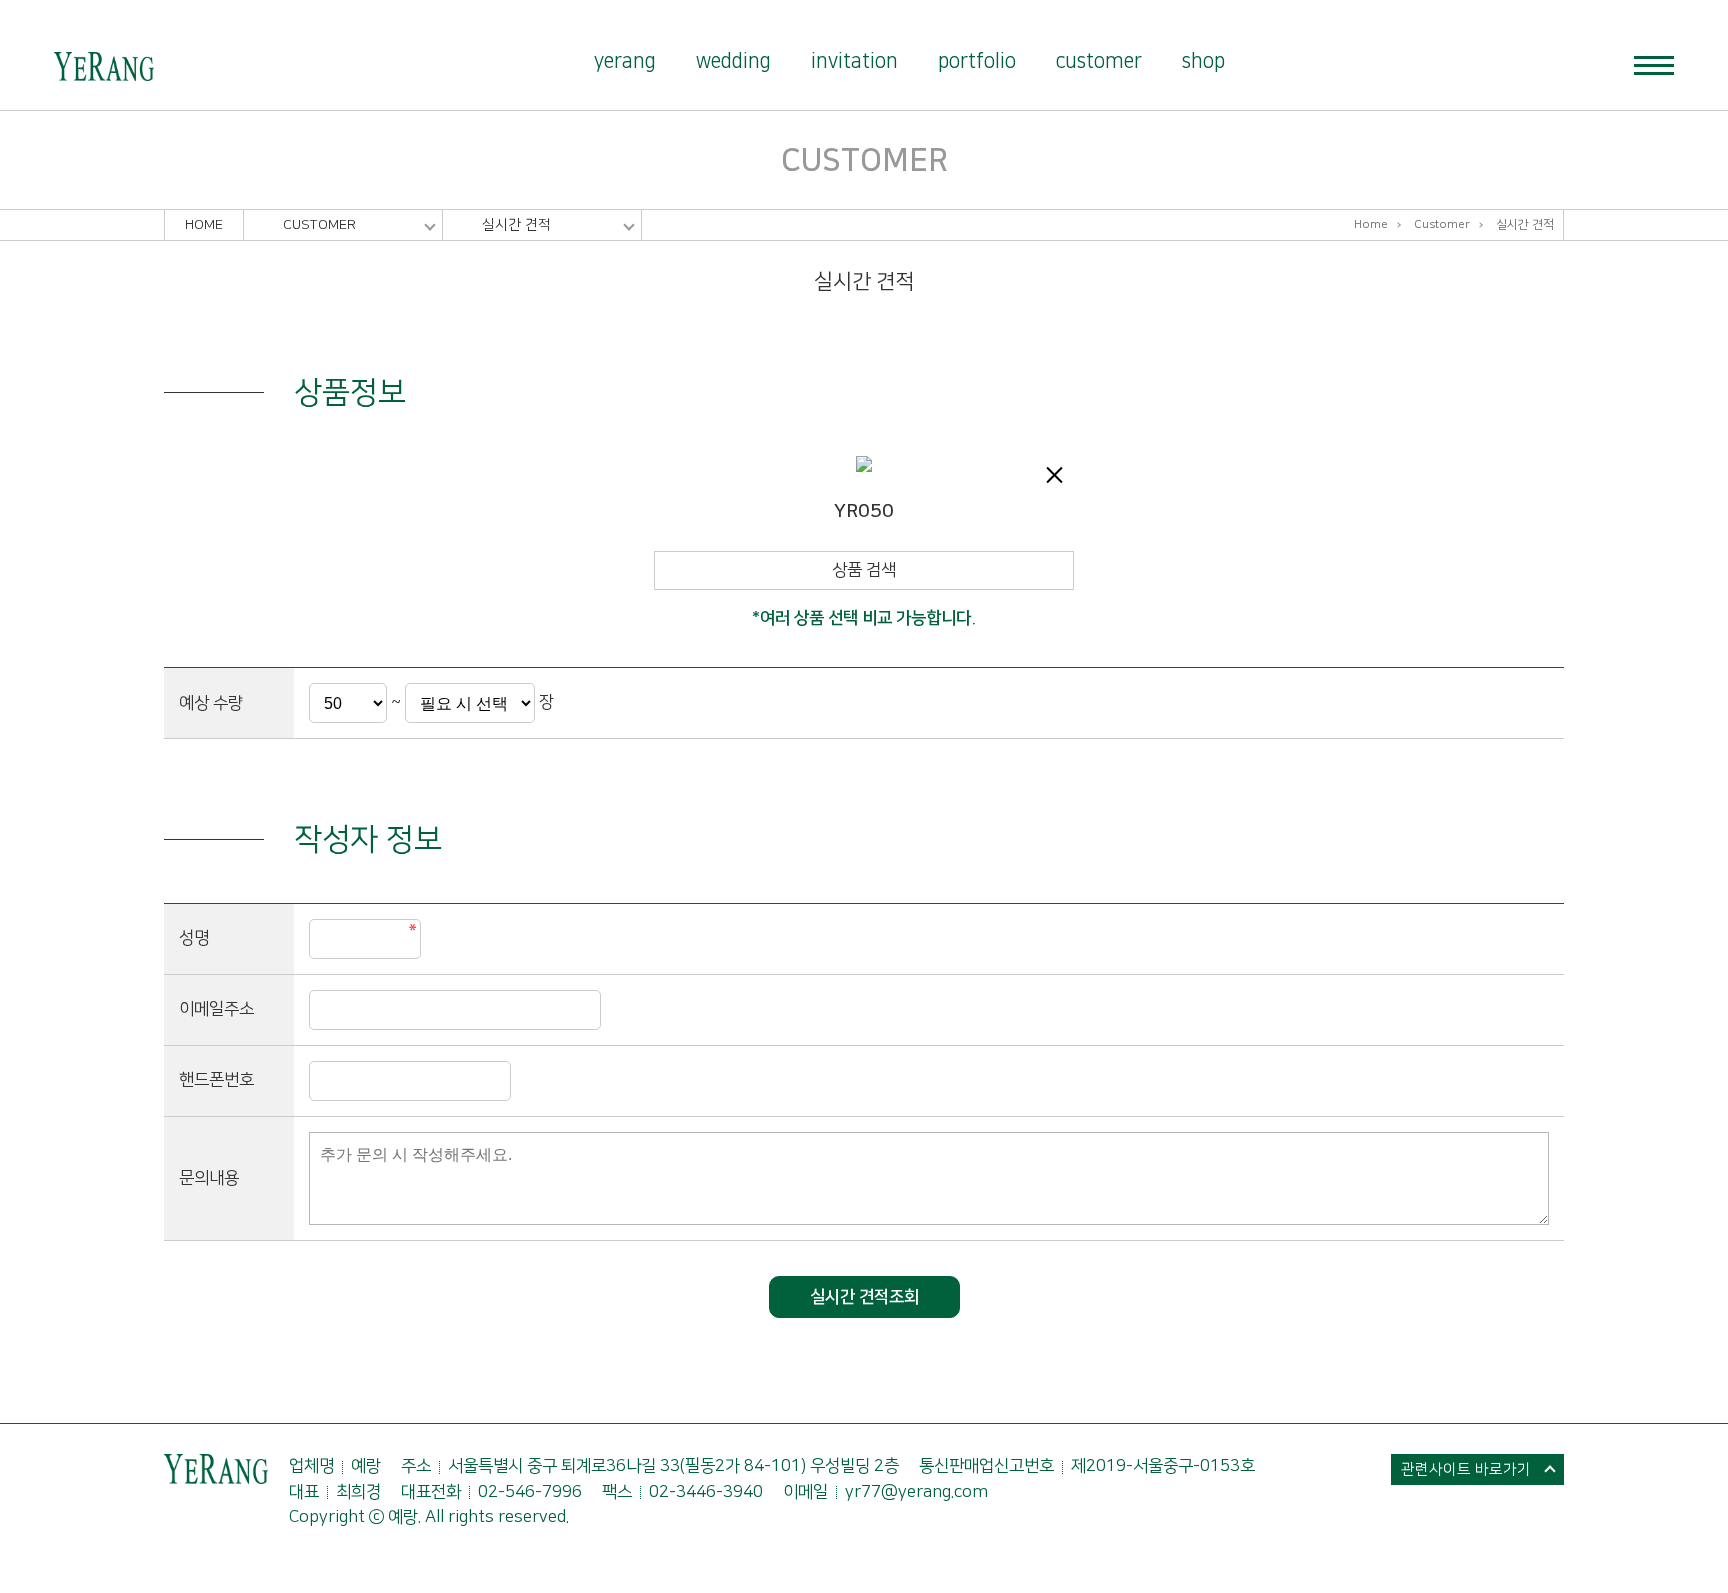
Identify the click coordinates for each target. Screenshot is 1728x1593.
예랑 (104, 67)
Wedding (733, 61)
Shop (1203, 61)
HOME (204, 225)
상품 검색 (864, 570)
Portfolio (977, 61)
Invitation (854, 61)
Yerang (625, 61)
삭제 (1054, 475)
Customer (1099, 61)
